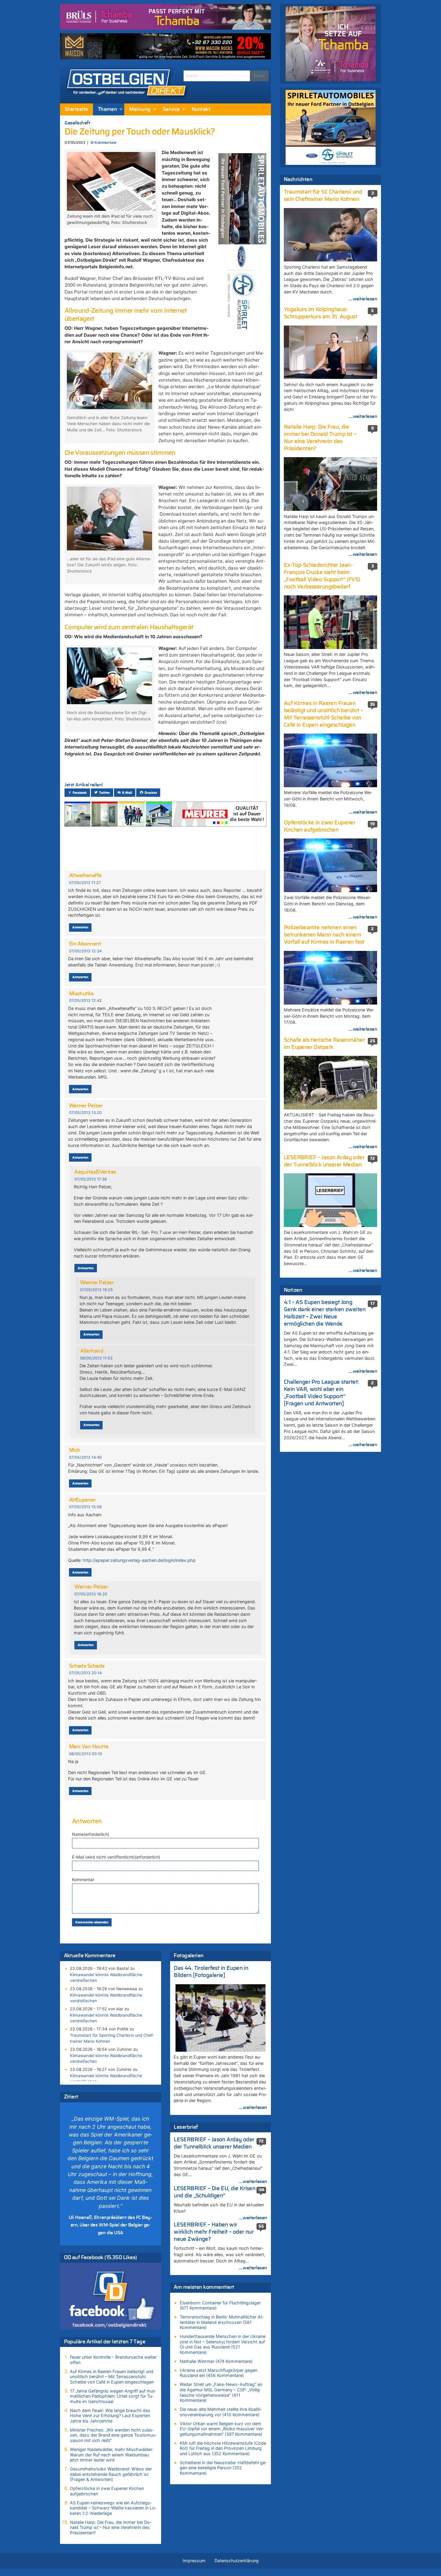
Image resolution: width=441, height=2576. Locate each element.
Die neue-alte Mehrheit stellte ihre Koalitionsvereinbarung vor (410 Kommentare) (221, 2412)
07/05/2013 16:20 (91, 1594)
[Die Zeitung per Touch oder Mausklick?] (111, 181)
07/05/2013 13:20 (85, 1113)
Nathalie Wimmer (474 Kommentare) (216, 2361)
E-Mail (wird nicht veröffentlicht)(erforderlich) (116, 1857)
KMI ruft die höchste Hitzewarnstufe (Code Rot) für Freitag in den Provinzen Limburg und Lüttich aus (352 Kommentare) (223, 2448)
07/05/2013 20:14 (85, 1673)
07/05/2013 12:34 (85, 951)
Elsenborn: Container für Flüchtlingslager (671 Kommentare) (220, 2305)
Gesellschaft (77, 123)
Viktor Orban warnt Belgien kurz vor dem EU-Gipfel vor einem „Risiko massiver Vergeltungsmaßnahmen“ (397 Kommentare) (222, 2429)
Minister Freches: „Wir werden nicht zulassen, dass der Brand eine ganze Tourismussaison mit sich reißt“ (113, 2435)
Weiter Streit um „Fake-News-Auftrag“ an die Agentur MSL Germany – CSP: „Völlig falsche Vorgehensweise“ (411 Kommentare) (221, 2392)
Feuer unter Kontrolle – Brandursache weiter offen (113, 2360)
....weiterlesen (253, 2107)
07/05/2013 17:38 (91, 1179)
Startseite (76, 109)
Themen (108, 109)
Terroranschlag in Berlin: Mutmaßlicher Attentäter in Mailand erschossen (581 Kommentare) (222, 2322)
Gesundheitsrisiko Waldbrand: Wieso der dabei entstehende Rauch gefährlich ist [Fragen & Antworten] (111, 2474)
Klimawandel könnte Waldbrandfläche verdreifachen (106, 1977)
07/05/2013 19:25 (96, 1290)
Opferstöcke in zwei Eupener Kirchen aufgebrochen (107, 2491)
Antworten (80, 927)
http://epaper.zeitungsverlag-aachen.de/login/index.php (139, 1560)
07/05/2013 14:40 (85, 1457)
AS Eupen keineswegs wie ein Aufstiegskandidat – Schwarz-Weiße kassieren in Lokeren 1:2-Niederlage (113, 2508)
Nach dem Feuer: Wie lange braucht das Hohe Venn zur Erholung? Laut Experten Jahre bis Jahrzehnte (110, 2416)
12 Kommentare (103, 143)
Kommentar (83, 1879)
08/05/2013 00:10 (85, 1754)
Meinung (140, 109)
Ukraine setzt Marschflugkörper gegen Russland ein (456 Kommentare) (219, 2373)
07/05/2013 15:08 (85, 1507)
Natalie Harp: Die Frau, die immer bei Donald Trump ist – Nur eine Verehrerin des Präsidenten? (111, 2527)
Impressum (194, 2561)
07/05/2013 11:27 (85, 883)
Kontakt (201, 109)
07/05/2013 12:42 (85, 1001)
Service (171, 109)
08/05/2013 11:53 (96, 1358)
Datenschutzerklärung (237, 2561)
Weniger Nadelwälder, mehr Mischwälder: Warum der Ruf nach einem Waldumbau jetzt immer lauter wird (112, 2455)
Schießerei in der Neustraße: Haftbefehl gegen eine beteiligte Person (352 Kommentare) (223, 2468)
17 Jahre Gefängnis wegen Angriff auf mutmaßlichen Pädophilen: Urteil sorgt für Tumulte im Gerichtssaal (113, 2396)
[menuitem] (76, 109)
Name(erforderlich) (91, 1834)
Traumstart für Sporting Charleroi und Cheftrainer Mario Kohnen (112, 2038)
